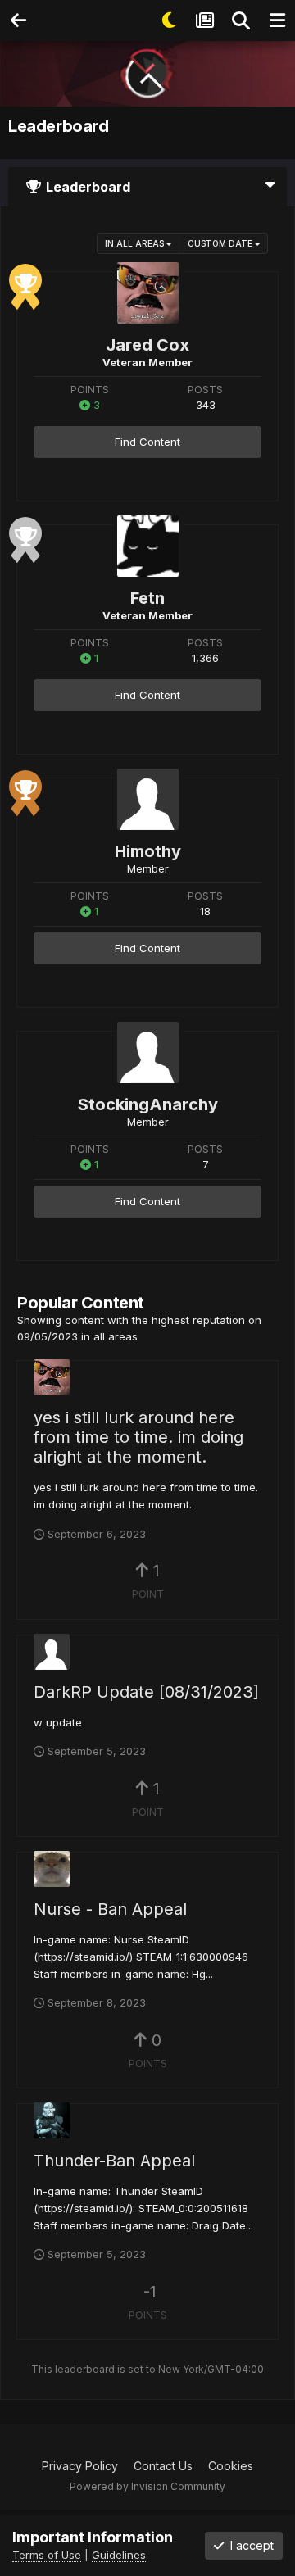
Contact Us (163, 2466)
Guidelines (119, 2555)
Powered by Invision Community (147, 2486)
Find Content (147, 442)
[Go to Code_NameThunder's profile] (52, 2120)
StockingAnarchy (148, 1104)
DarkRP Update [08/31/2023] (146, 1692)
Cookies (231, 2466)
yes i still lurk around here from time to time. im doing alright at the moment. (138, 1437)
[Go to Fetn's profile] (148, 546)
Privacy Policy (80, 2466)
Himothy (148, 851)
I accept (249, 2545)
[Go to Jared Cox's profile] (148, 293)
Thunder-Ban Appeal (114, 2161)
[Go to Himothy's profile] (148, 799)
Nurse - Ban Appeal (110, 1909)
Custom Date (221, 243)
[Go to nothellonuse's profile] (52, 1869)
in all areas (136, 243)
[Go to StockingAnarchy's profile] (148, 1052)
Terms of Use (47, 2555)
